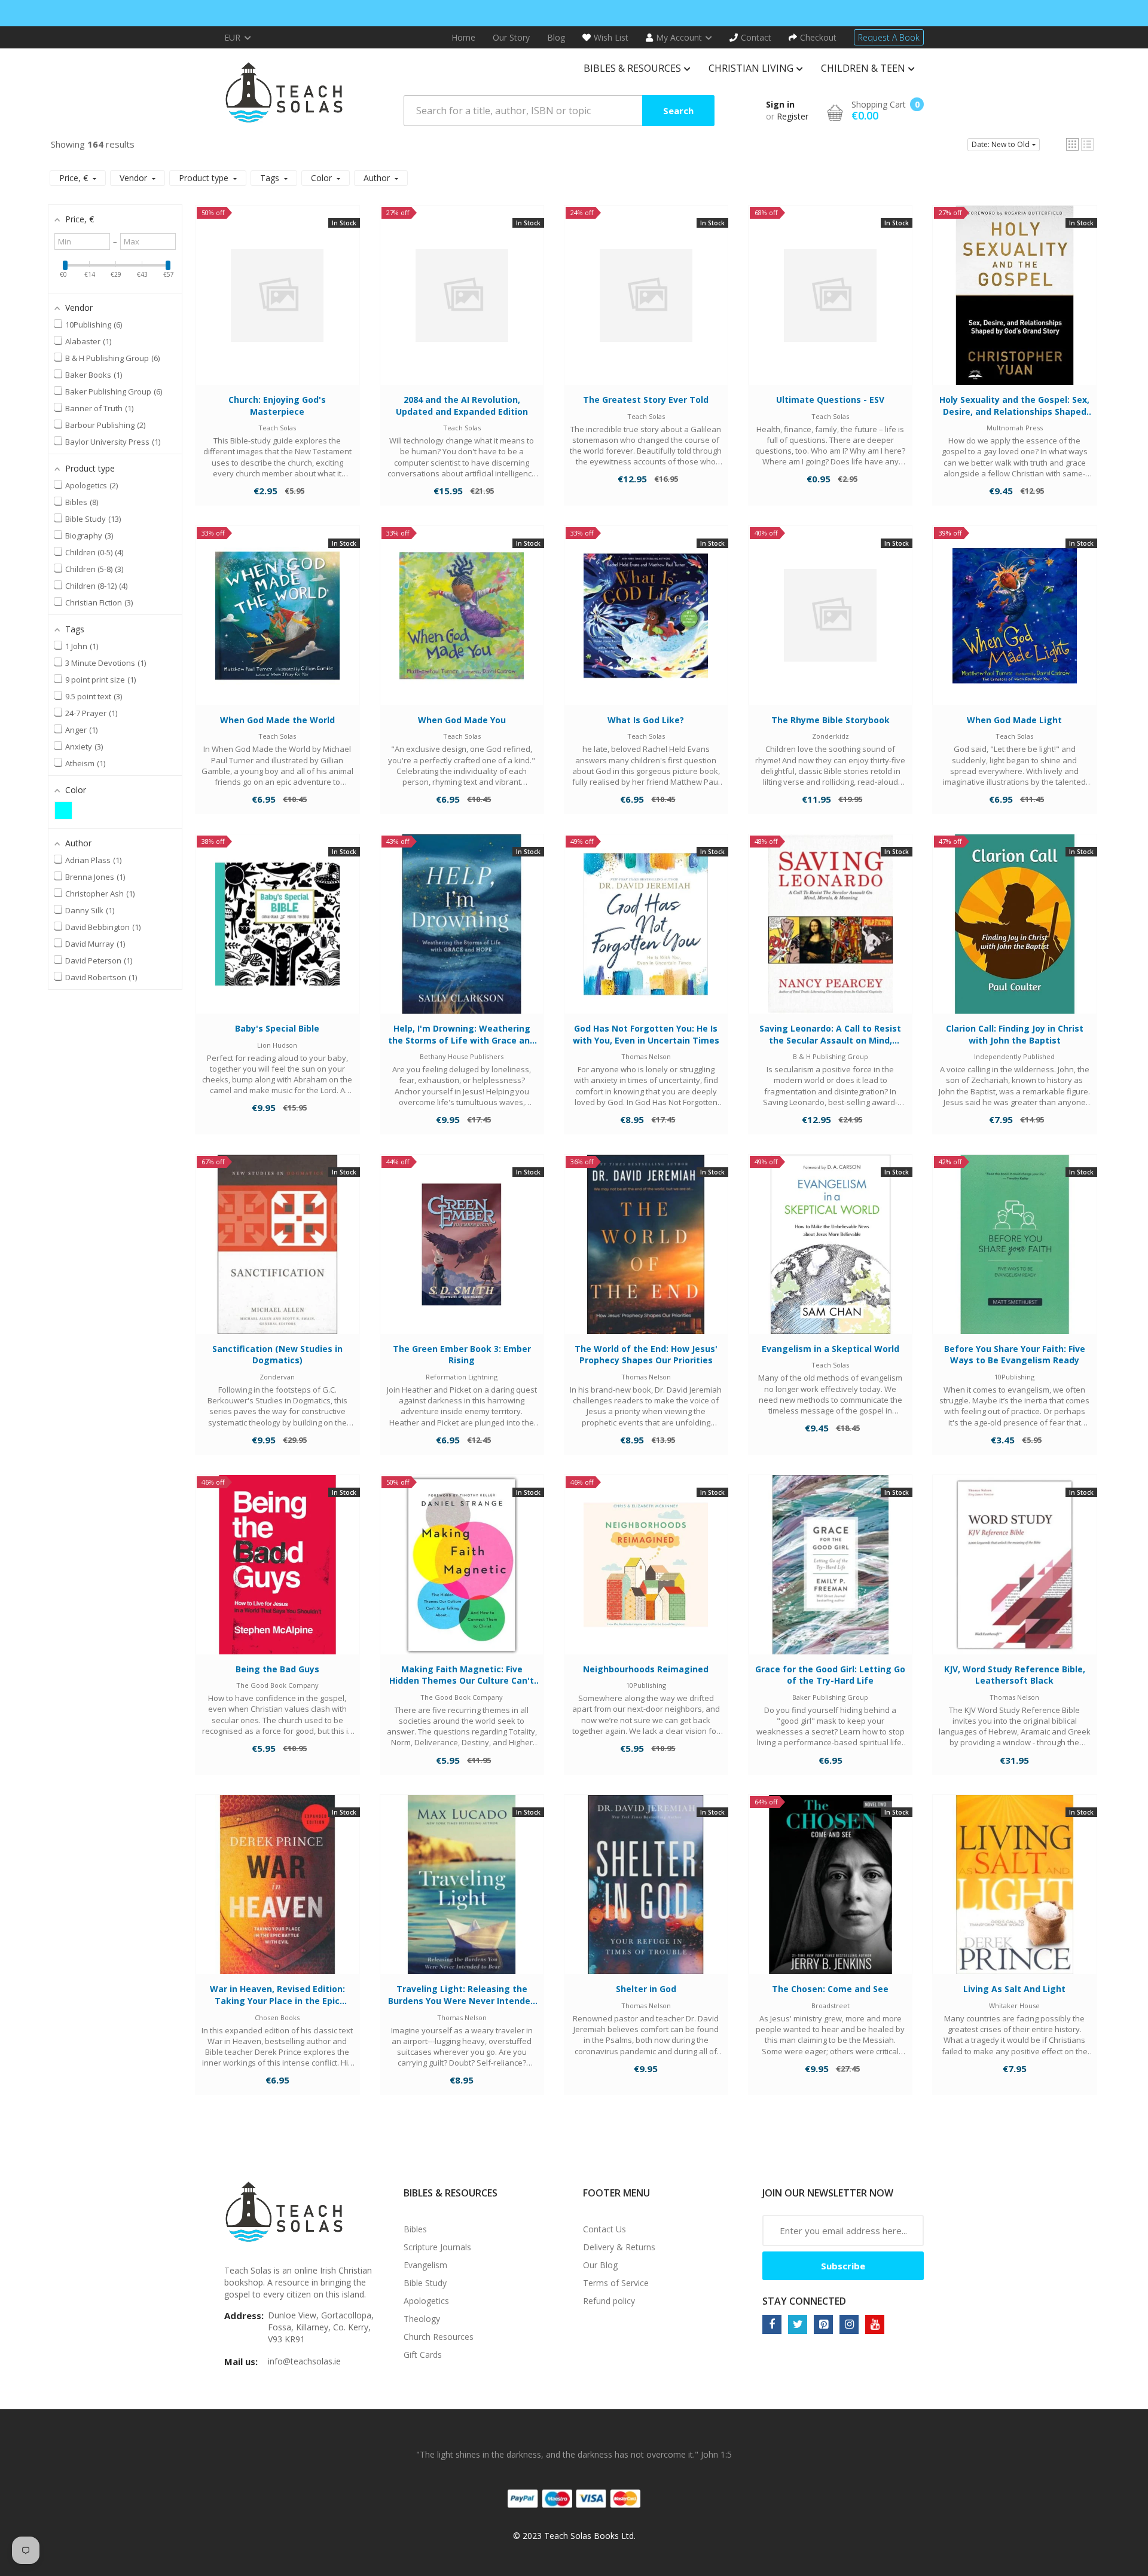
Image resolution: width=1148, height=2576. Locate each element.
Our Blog (600, 2265)
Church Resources (439, 2337)
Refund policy (609, 2301)
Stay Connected (804, 2301)
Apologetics (426, 2301)
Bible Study (425, 2283)
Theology (422, 2319)
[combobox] (559, 111)
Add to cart (277, 307)
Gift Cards (423, 2355)
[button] (1072, 144)
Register (793, 116)
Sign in (780, 104)
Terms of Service (616, 2283)
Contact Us (604, 2229)
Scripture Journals (437, 2247)
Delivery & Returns (619, 2247)
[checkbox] (63, 810)
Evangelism (425, 2265)
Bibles (415, 2229)
